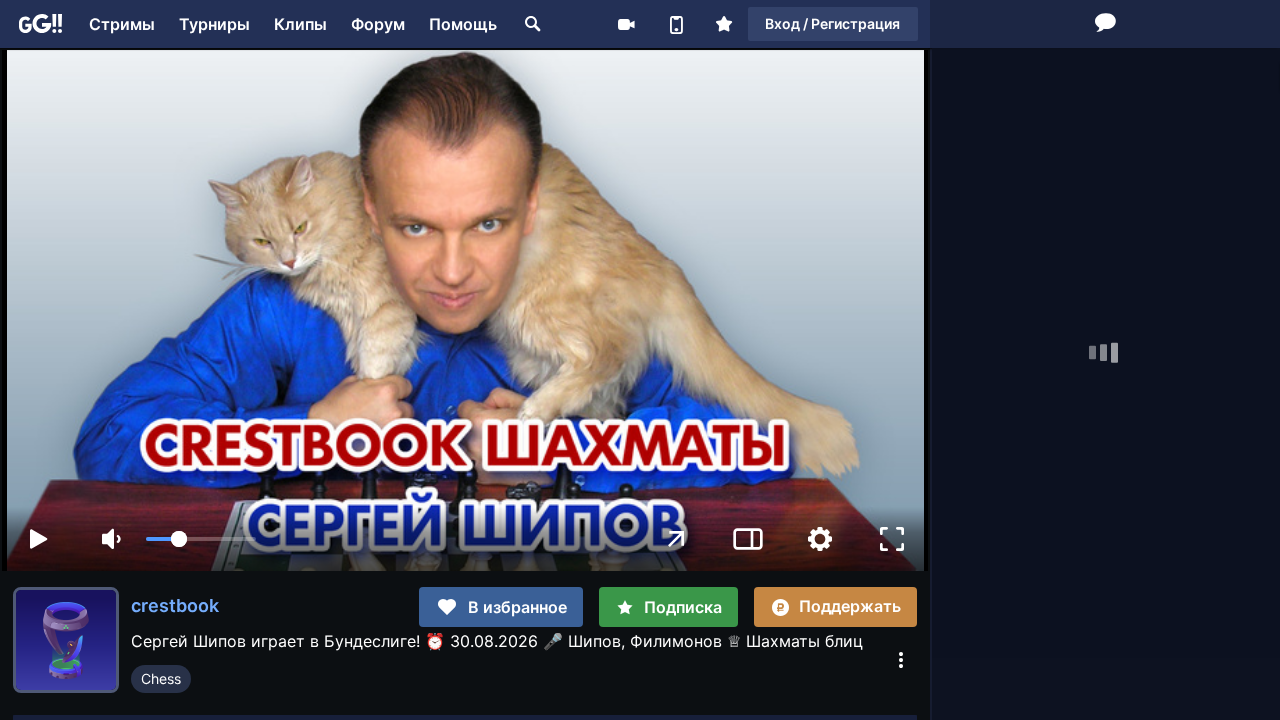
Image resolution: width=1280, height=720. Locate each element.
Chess (161, 678)
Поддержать (850, 606)
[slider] (201, 539)
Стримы (122, 24)
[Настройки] (820, 539)
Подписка (683, 607)
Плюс (724, 24)
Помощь (463, 24)
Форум (378, 24)
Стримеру (626, 24)
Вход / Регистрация (832, 23)
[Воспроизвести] (38, 539)
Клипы (300, 24)
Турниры (214, 24)
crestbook (175, 605)
